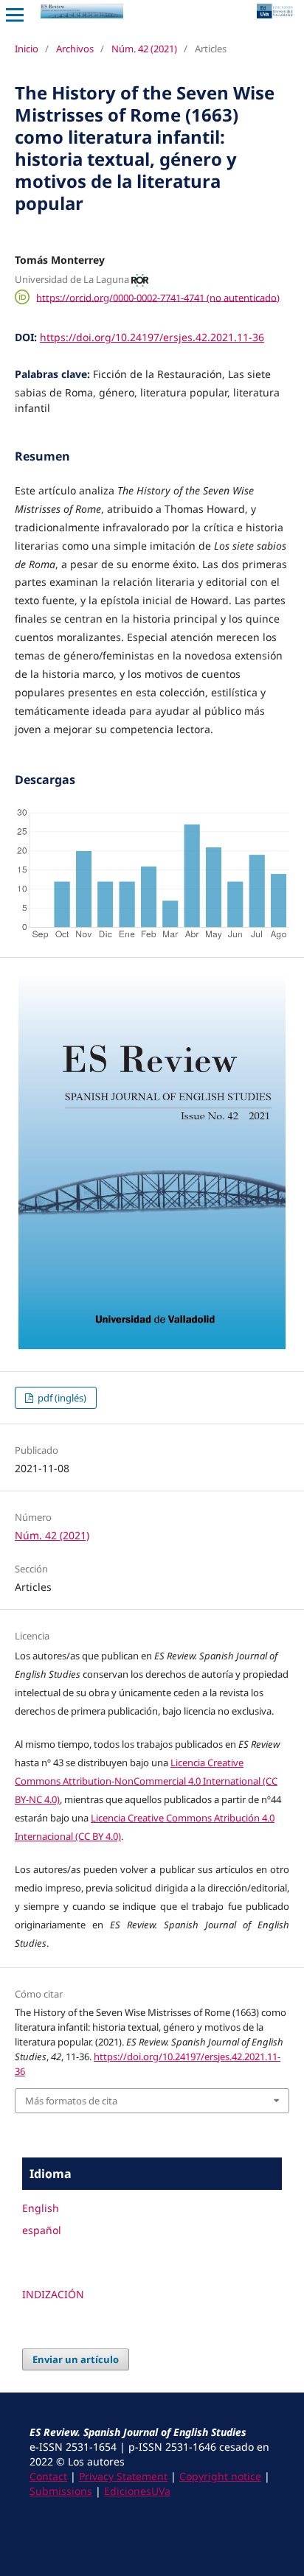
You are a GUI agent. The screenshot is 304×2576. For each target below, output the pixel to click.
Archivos (75, 49)
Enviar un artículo (76, 2359)
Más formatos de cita (71, 2101)
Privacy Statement (123, 2476)
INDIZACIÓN (53, 2294)
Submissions (61, 2491)
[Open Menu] (15, 15)
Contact (48, 2476)
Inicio (27, 49)
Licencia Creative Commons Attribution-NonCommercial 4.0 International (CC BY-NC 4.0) (146, 1781)
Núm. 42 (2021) (144, 49)
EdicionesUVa (137, 2491)
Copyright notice (220, 2476)
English (41, 2208)
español (42, 2230)
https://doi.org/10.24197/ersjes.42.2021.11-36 (152, 337)
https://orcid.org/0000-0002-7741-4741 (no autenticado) (158, 297)
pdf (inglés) (61, 1398)
